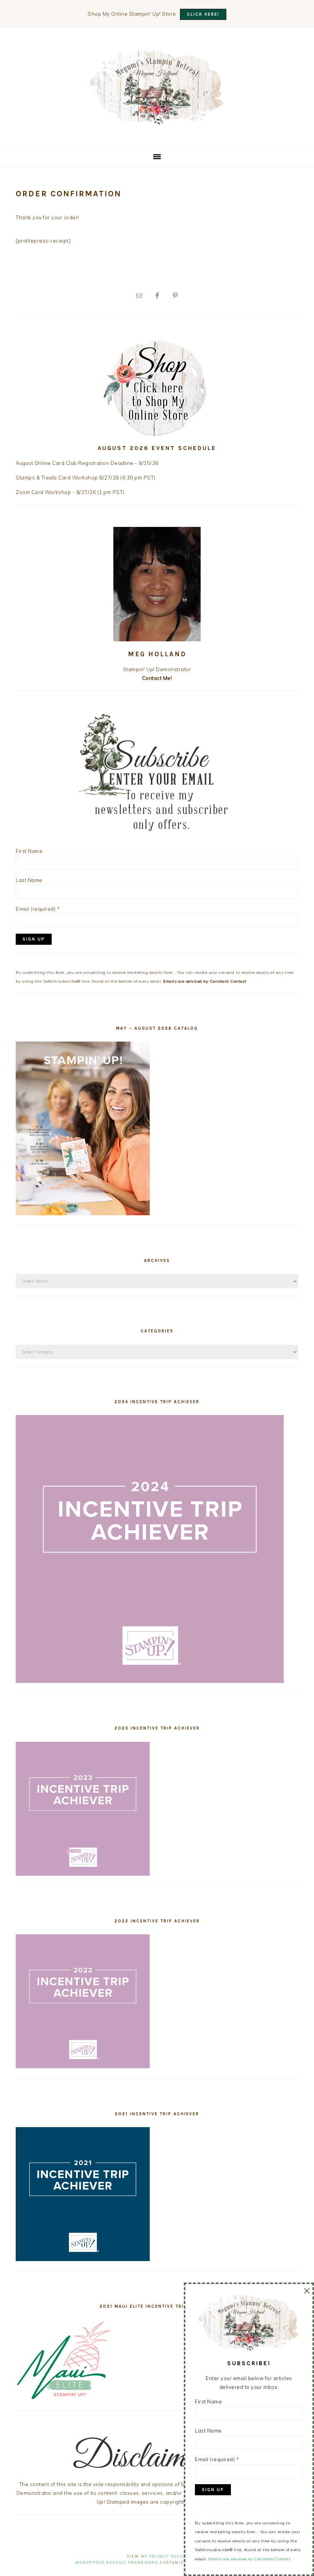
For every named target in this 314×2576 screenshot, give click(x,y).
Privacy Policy (168, 2556)
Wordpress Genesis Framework (117, 2562)
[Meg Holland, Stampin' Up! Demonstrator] (157, 120)
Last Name (29, 880)
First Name (29, 851)
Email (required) (38, 909)
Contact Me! (157, 678)
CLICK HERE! (203, 14)
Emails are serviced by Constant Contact (205, 981)
